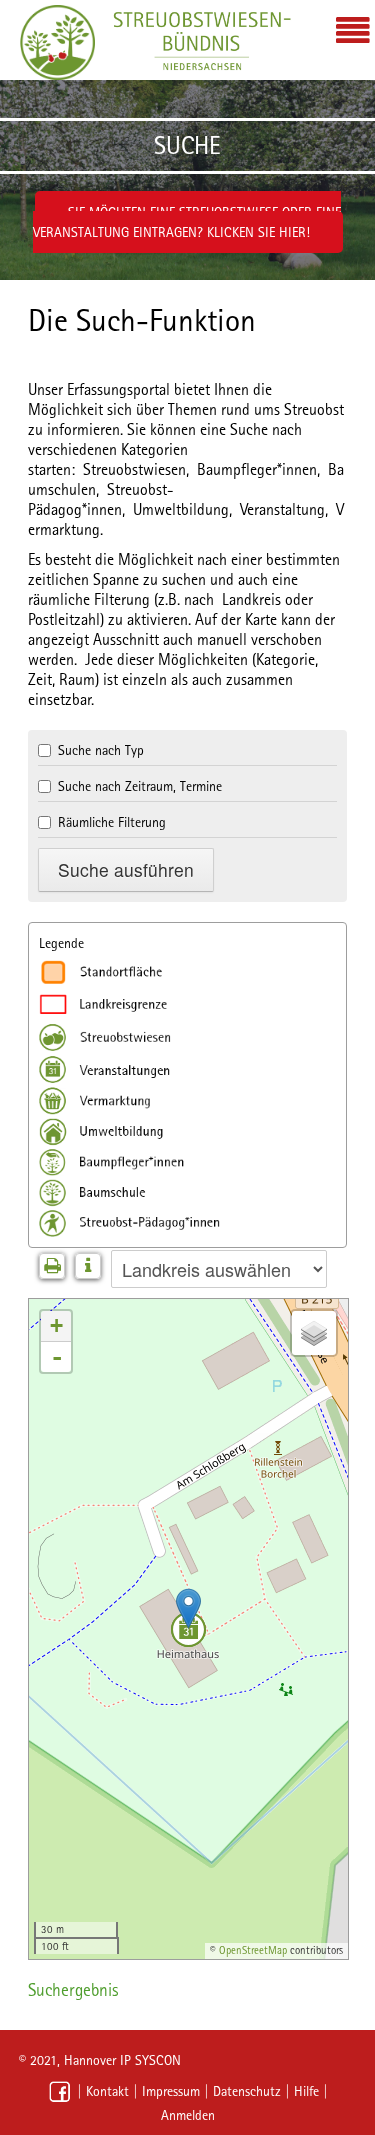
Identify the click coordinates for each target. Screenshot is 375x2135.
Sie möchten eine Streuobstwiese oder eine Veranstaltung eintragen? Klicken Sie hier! (187, 222)
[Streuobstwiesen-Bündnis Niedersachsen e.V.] (57, 42)
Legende (61, 943)
